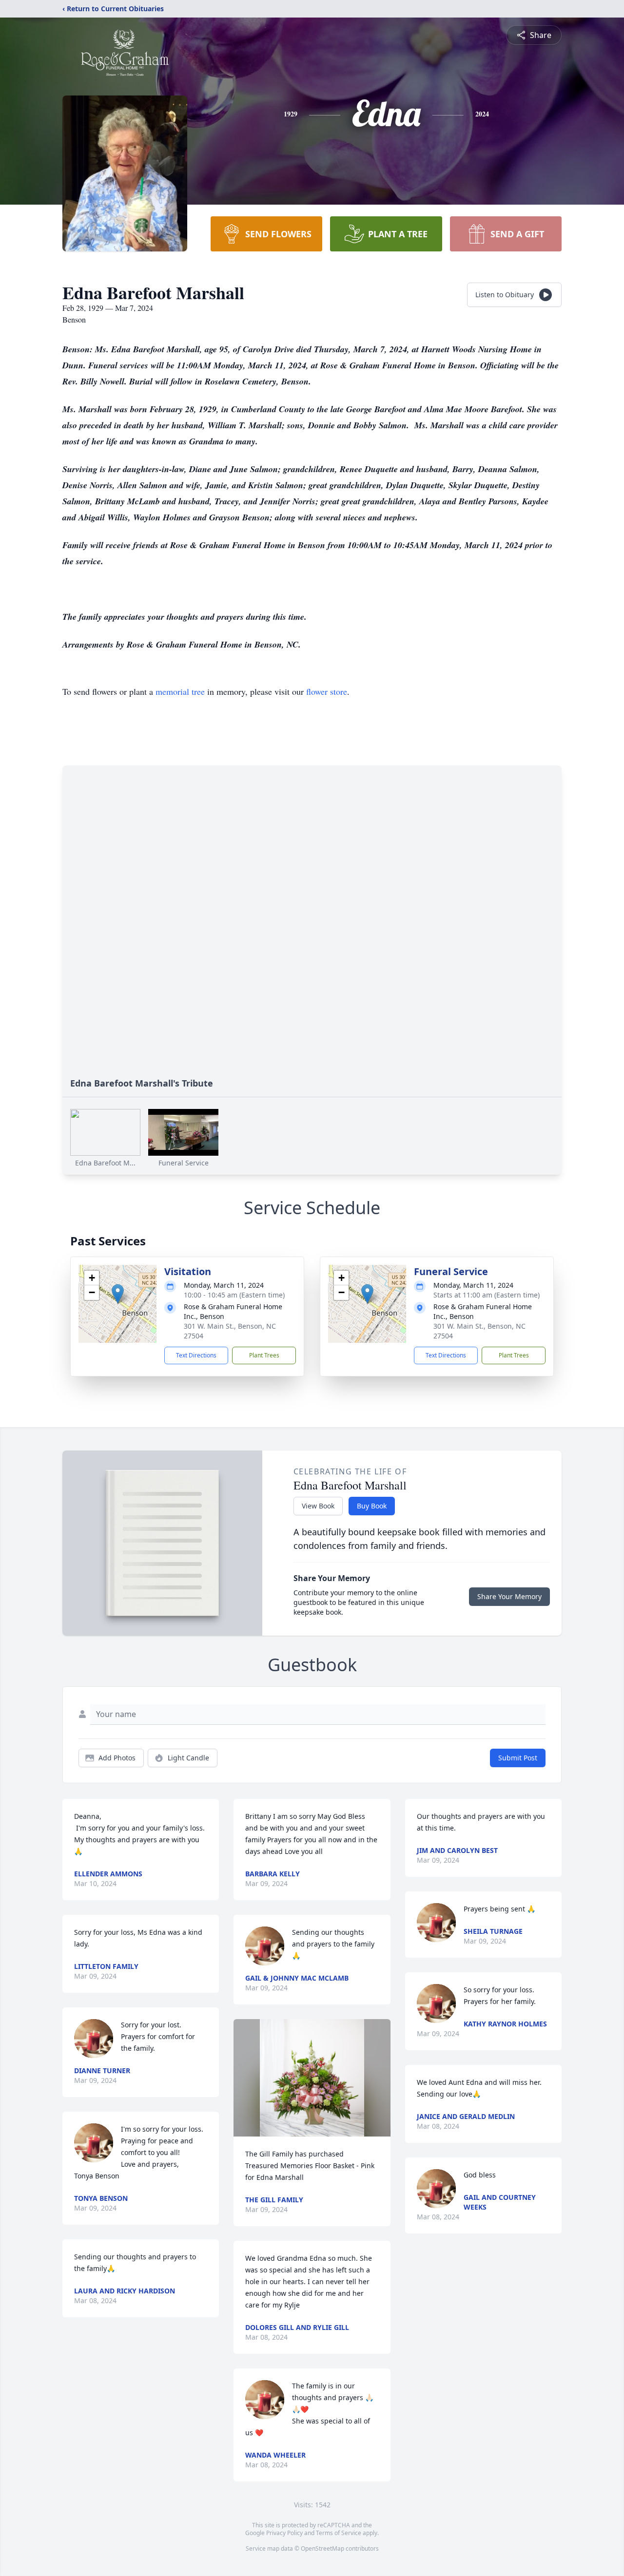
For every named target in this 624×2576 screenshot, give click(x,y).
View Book (318, 1506)
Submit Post (518, 1758)
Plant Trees (264, 1355)
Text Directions (196, 1355)
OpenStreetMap (322, 2548)
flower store (327, 691)
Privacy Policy (284, 2533)
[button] (118, 1294)
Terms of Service (339, 2533)
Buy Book (372, 1506)
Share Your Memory (509, 1596)
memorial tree (180, 691)
